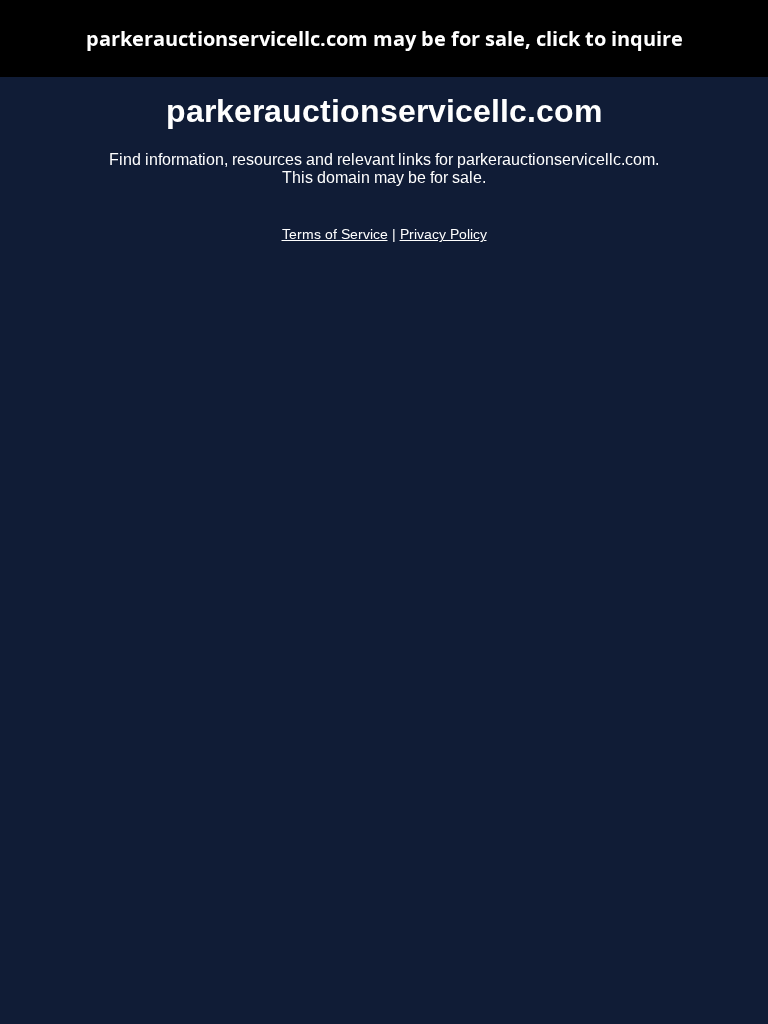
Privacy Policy (443, 234)
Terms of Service (335, 234)
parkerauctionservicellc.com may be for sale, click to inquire (384, 38)
